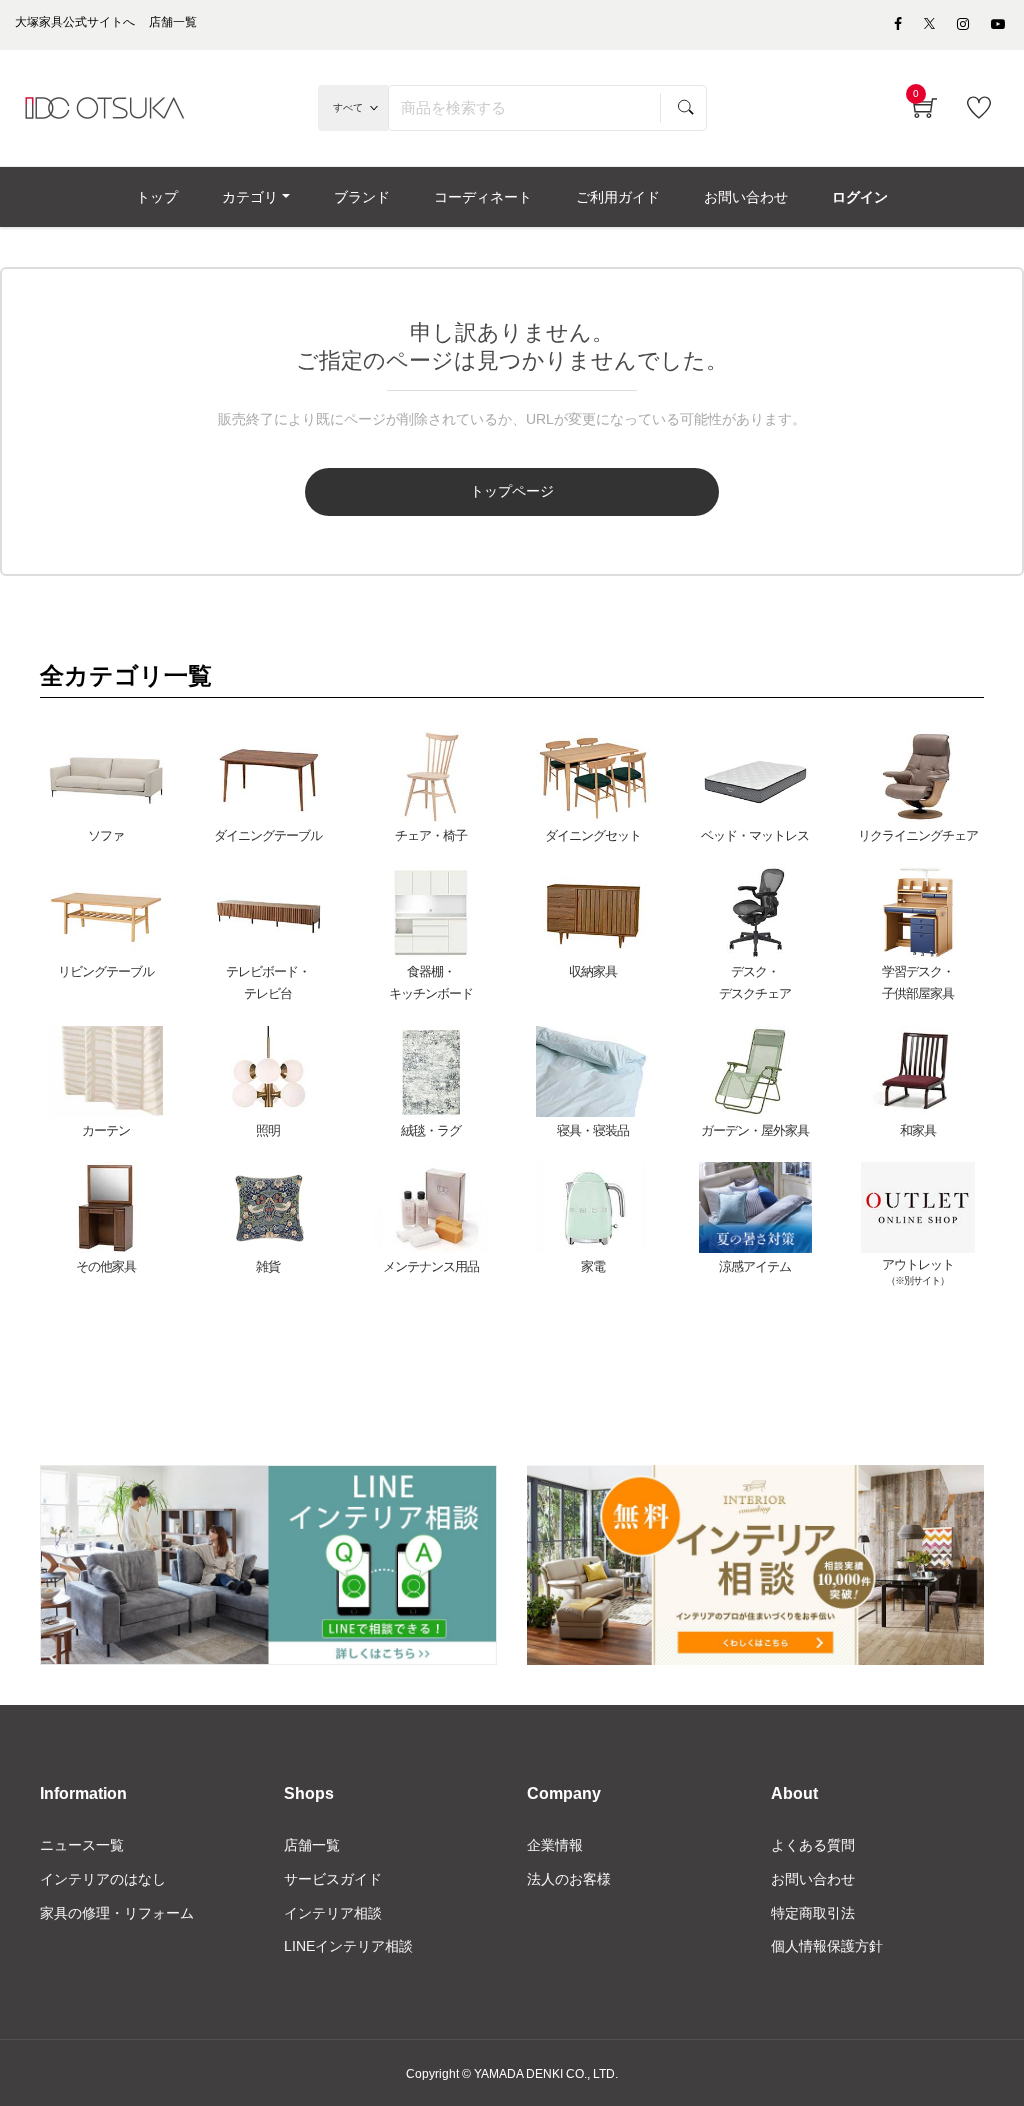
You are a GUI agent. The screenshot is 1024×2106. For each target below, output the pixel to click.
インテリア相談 (333, 1913)
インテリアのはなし (103, 1879)
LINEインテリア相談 (348, 1946)
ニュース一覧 (82, 1845)
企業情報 (555, 1845)
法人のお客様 (569, 1879)
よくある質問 (813, 1845)
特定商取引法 (813, 1913)
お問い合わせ (813, 1879)
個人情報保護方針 (827, 1946)
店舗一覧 (312, 1845)
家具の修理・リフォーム (117, 1913)
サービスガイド (333, 1879)
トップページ (512, 491)
